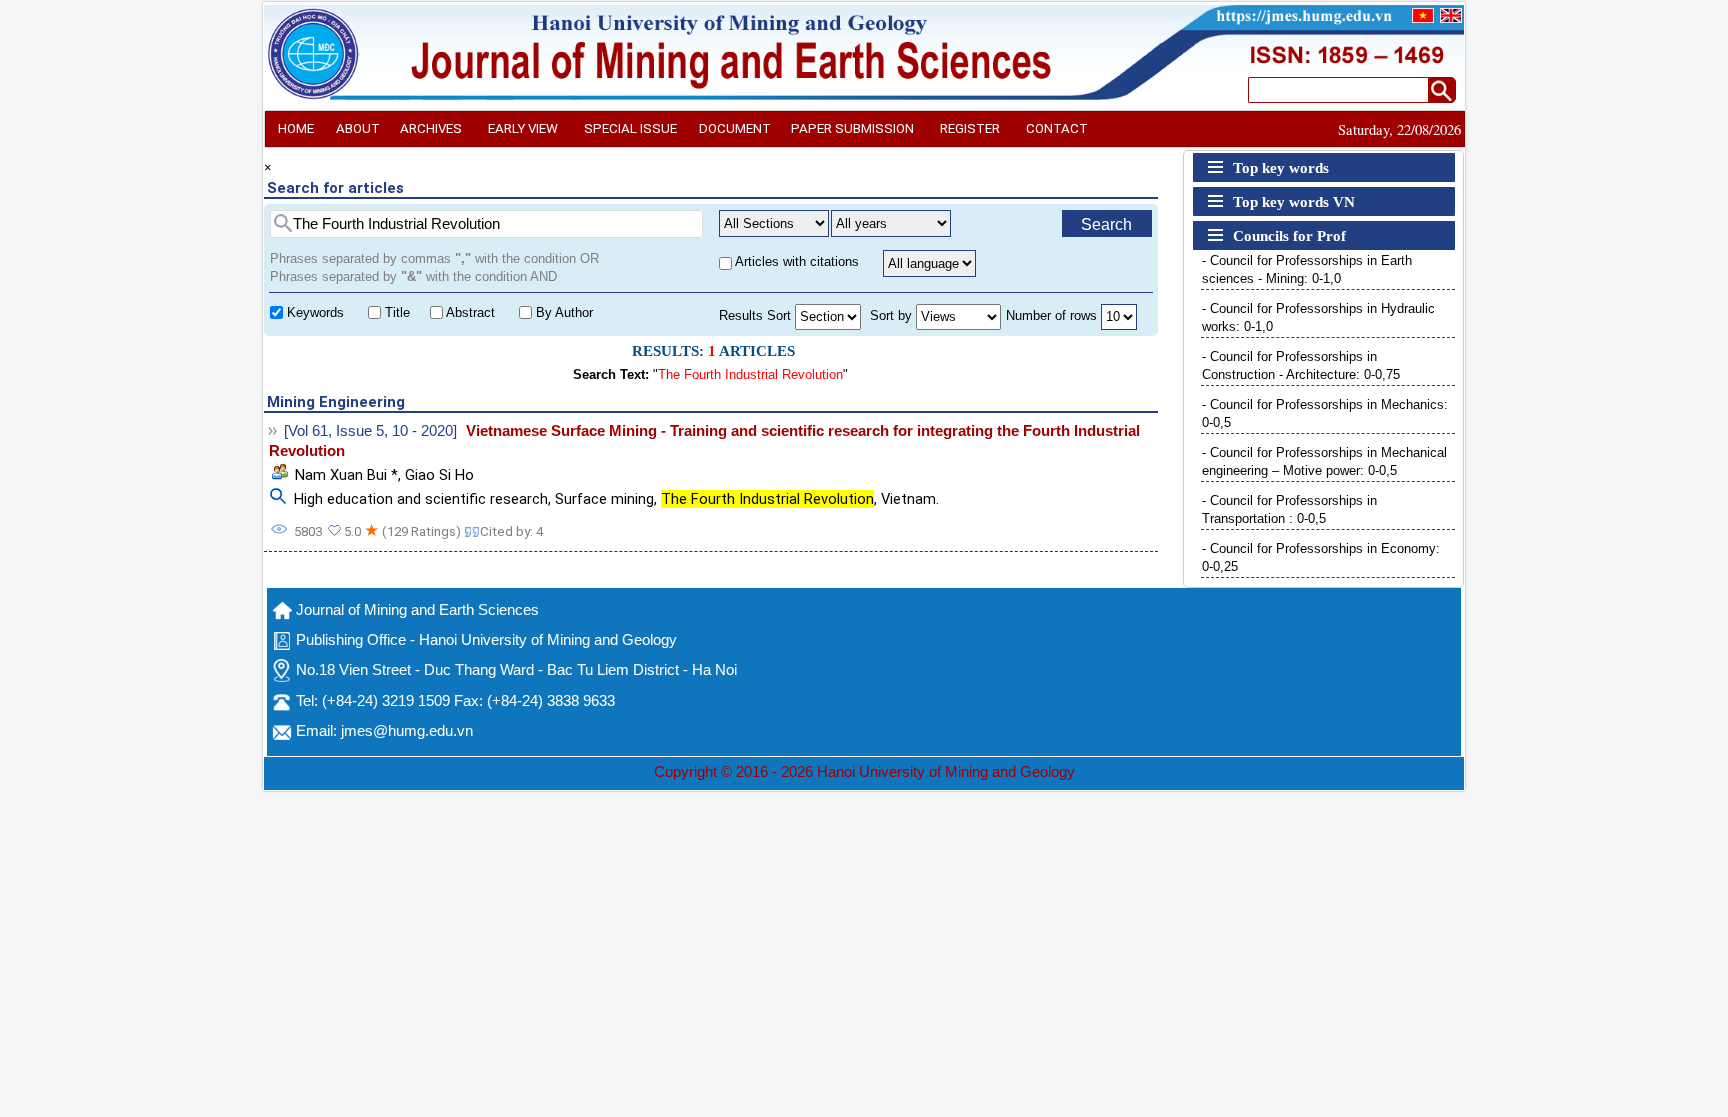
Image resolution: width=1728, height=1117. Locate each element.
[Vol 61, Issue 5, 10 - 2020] (370, 431)
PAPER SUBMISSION (852, 128)
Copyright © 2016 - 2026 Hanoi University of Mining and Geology (864, 772)
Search (1106, 224)
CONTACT (1057, 128)
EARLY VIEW (523, 128)
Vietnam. (910, 499)
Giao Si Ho (439, 475)
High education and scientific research (421, 499)
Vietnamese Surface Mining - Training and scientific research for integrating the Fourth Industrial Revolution (704, 441)
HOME (296, 128)
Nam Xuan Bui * (346, 475)
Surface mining (604, 499)
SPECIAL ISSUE (630, 128)
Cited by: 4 (511, 531)
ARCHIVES (431, 128)
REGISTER (970, 128)
